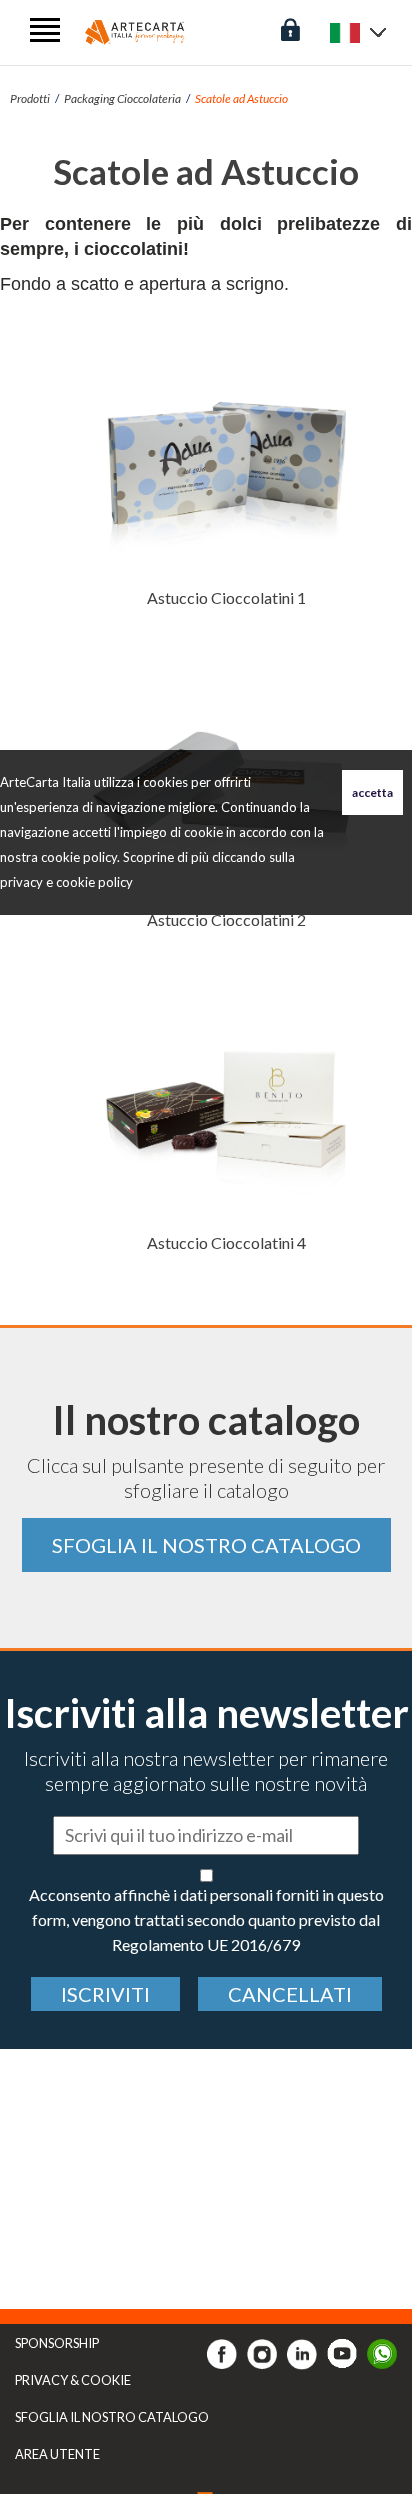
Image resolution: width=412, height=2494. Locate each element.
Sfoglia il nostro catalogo (206, 1545)
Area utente (57, 2454)
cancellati (290, 1994)
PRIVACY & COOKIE (73, 2380)
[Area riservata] (290, 27)
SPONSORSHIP (57, 2343)
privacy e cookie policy (66, 882)
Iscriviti (105, 1994)
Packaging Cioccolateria (122, 98)
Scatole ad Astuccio (241, 98)
